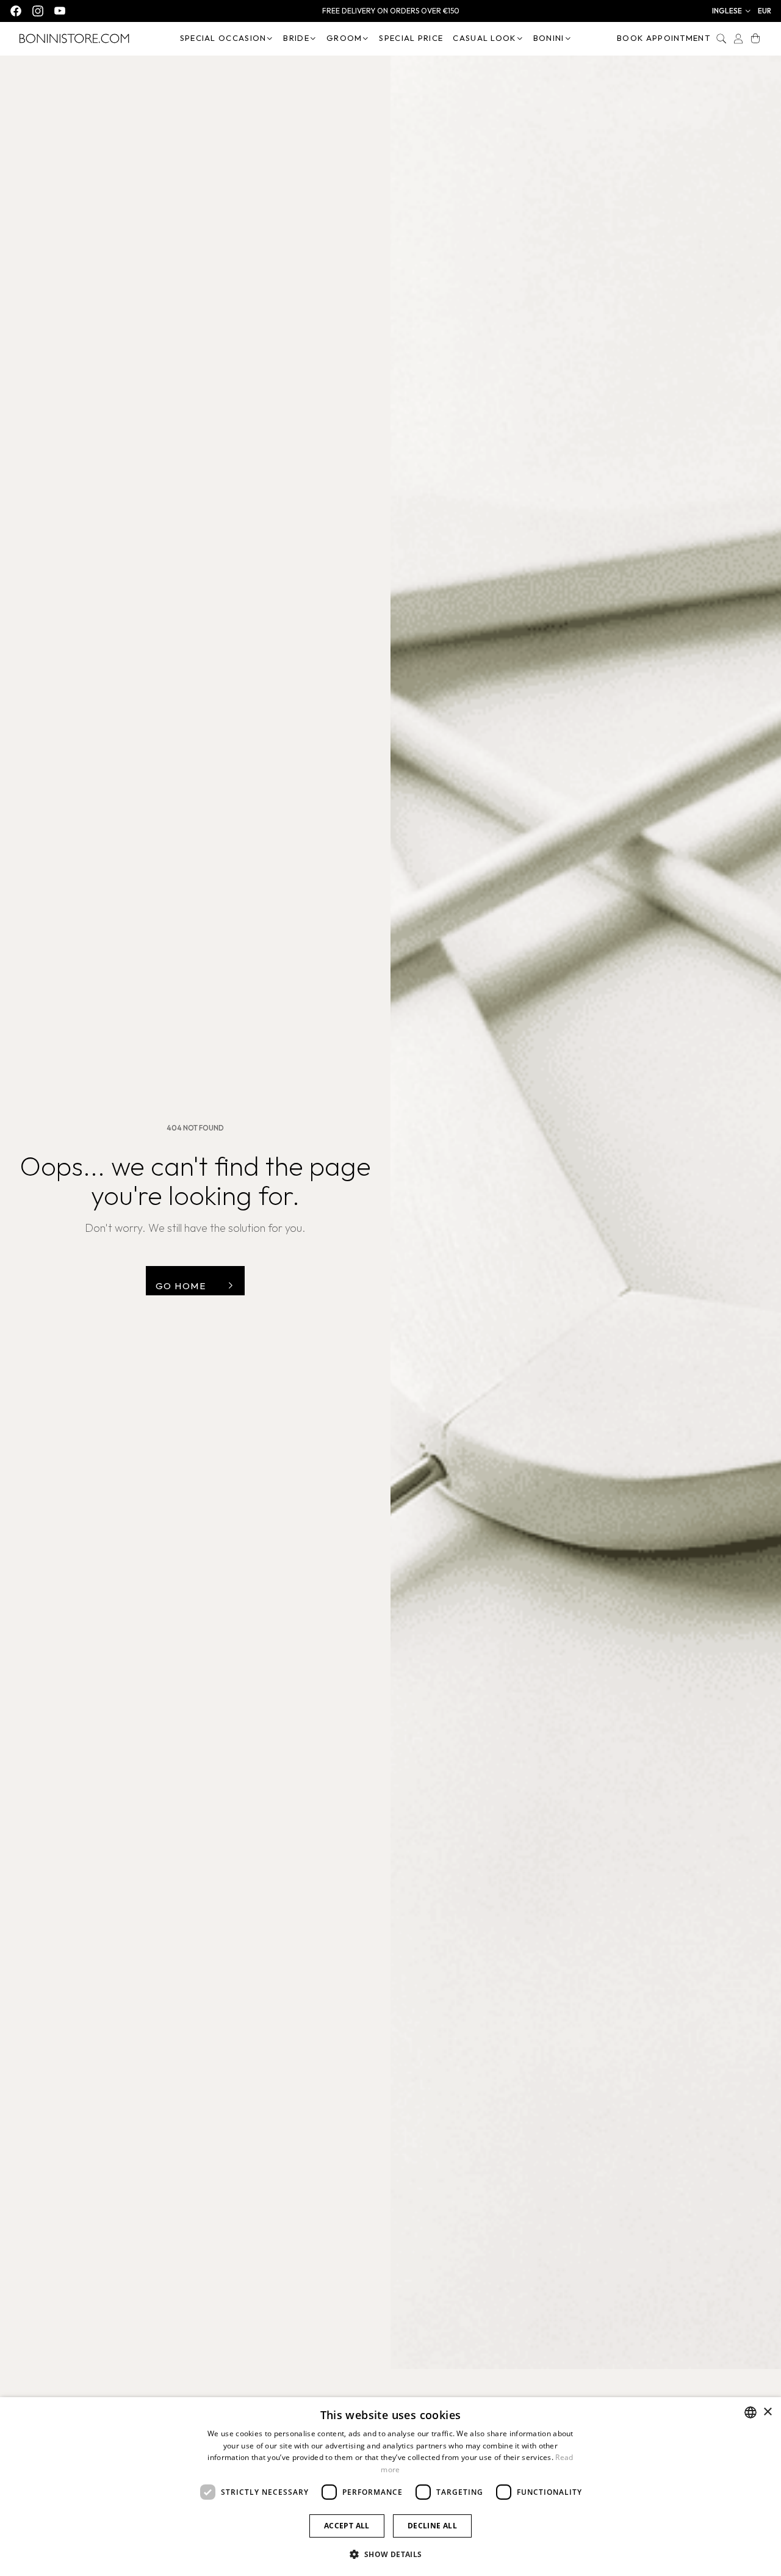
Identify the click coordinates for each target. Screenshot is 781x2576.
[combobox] (750, 2412)
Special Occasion (223, 38)
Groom (344, 38)
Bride (296, 38)
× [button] (767, 2412)
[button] (732, 11)
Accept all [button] (347, 2526)
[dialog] (390, 2487)
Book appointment (664, 38)
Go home (181, 1286)
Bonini (549, 38)
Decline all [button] (432, 2526)
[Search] (721, 38)
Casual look (484, 38)
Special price (411, 38)
